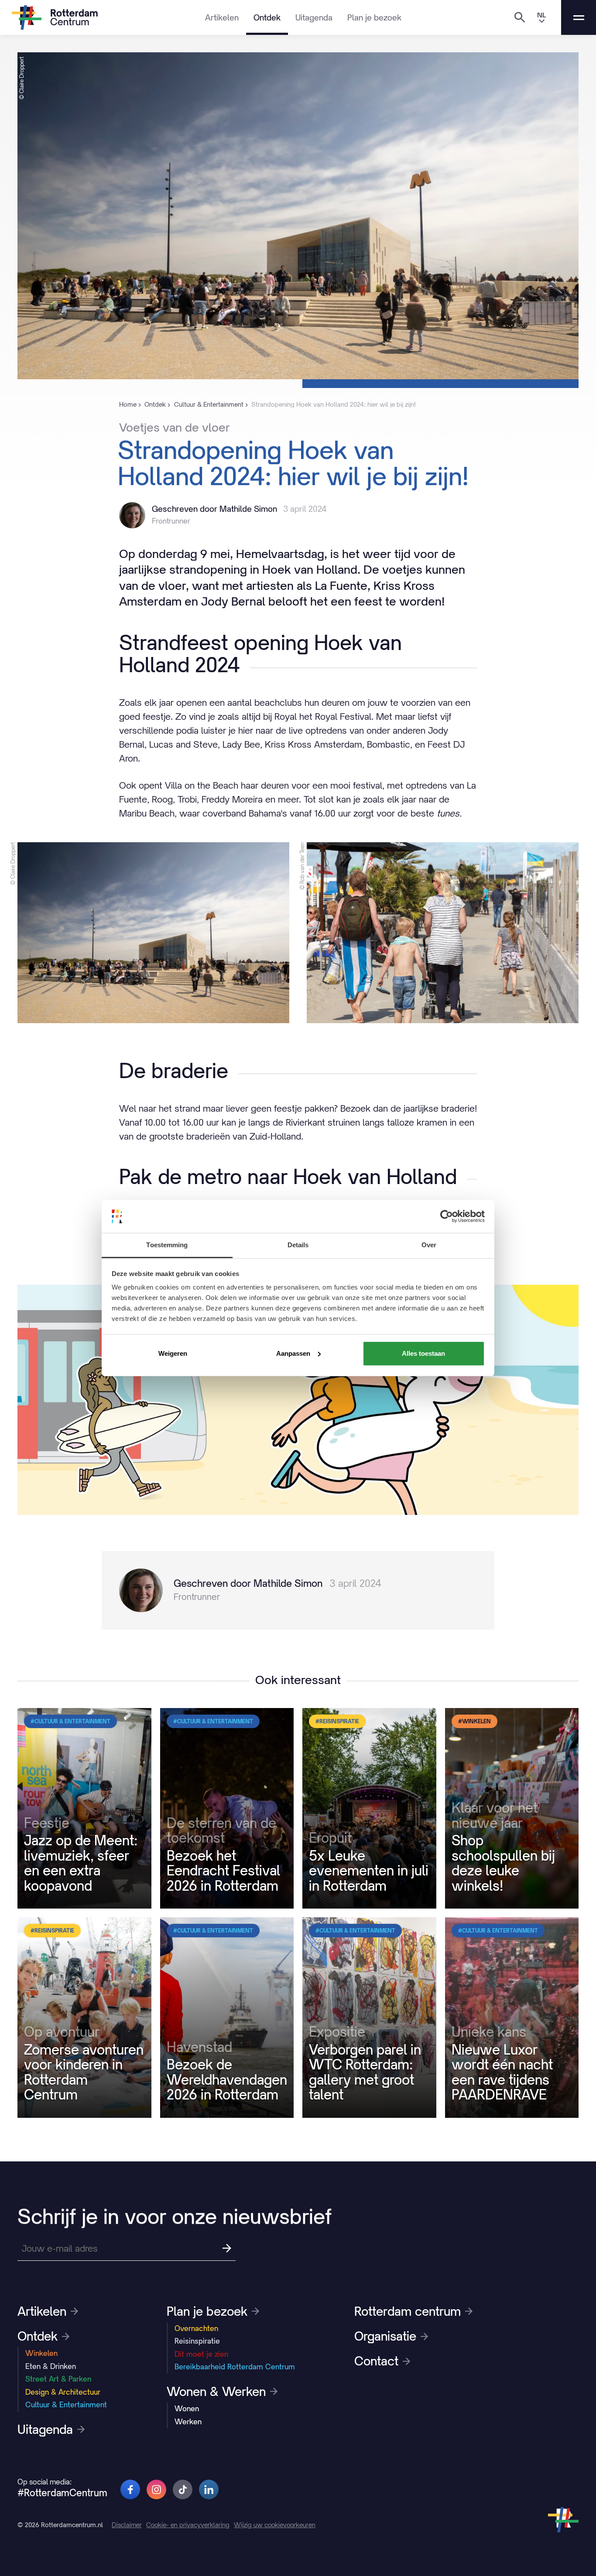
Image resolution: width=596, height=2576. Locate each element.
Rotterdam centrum (408, 2311)
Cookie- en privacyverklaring (188, 2525)
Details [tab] (298, 1245)
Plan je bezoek (374, 17)
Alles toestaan (423, 1353)
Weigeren (173, 1353)
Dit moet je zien (201, 2354)
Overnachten (196, 2328)
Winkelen (41, 2353)
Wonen (187, 2409)
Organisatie (385, 2336)
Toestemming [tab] (167, 1245)
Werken (188, 2422)
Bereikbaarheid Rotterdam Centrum (235, 2367)
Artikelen (222, 17)
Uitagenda (314, 17)
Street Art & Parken (58, 2379)
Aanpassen (293, 1353)
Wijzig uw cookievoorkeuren (275, 2525)
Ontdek (267, 17)
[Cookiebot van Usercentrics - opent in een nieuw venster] (447, 1216)
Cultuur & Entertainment (66, 2405)
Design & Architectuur (63, 2392)
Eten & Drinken (51, 2366)
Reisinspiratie (197, 2341)
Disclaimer (127, 2525)
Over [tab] (429, 1245)
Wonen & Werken (216, 2392)
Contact (376, 2361)
